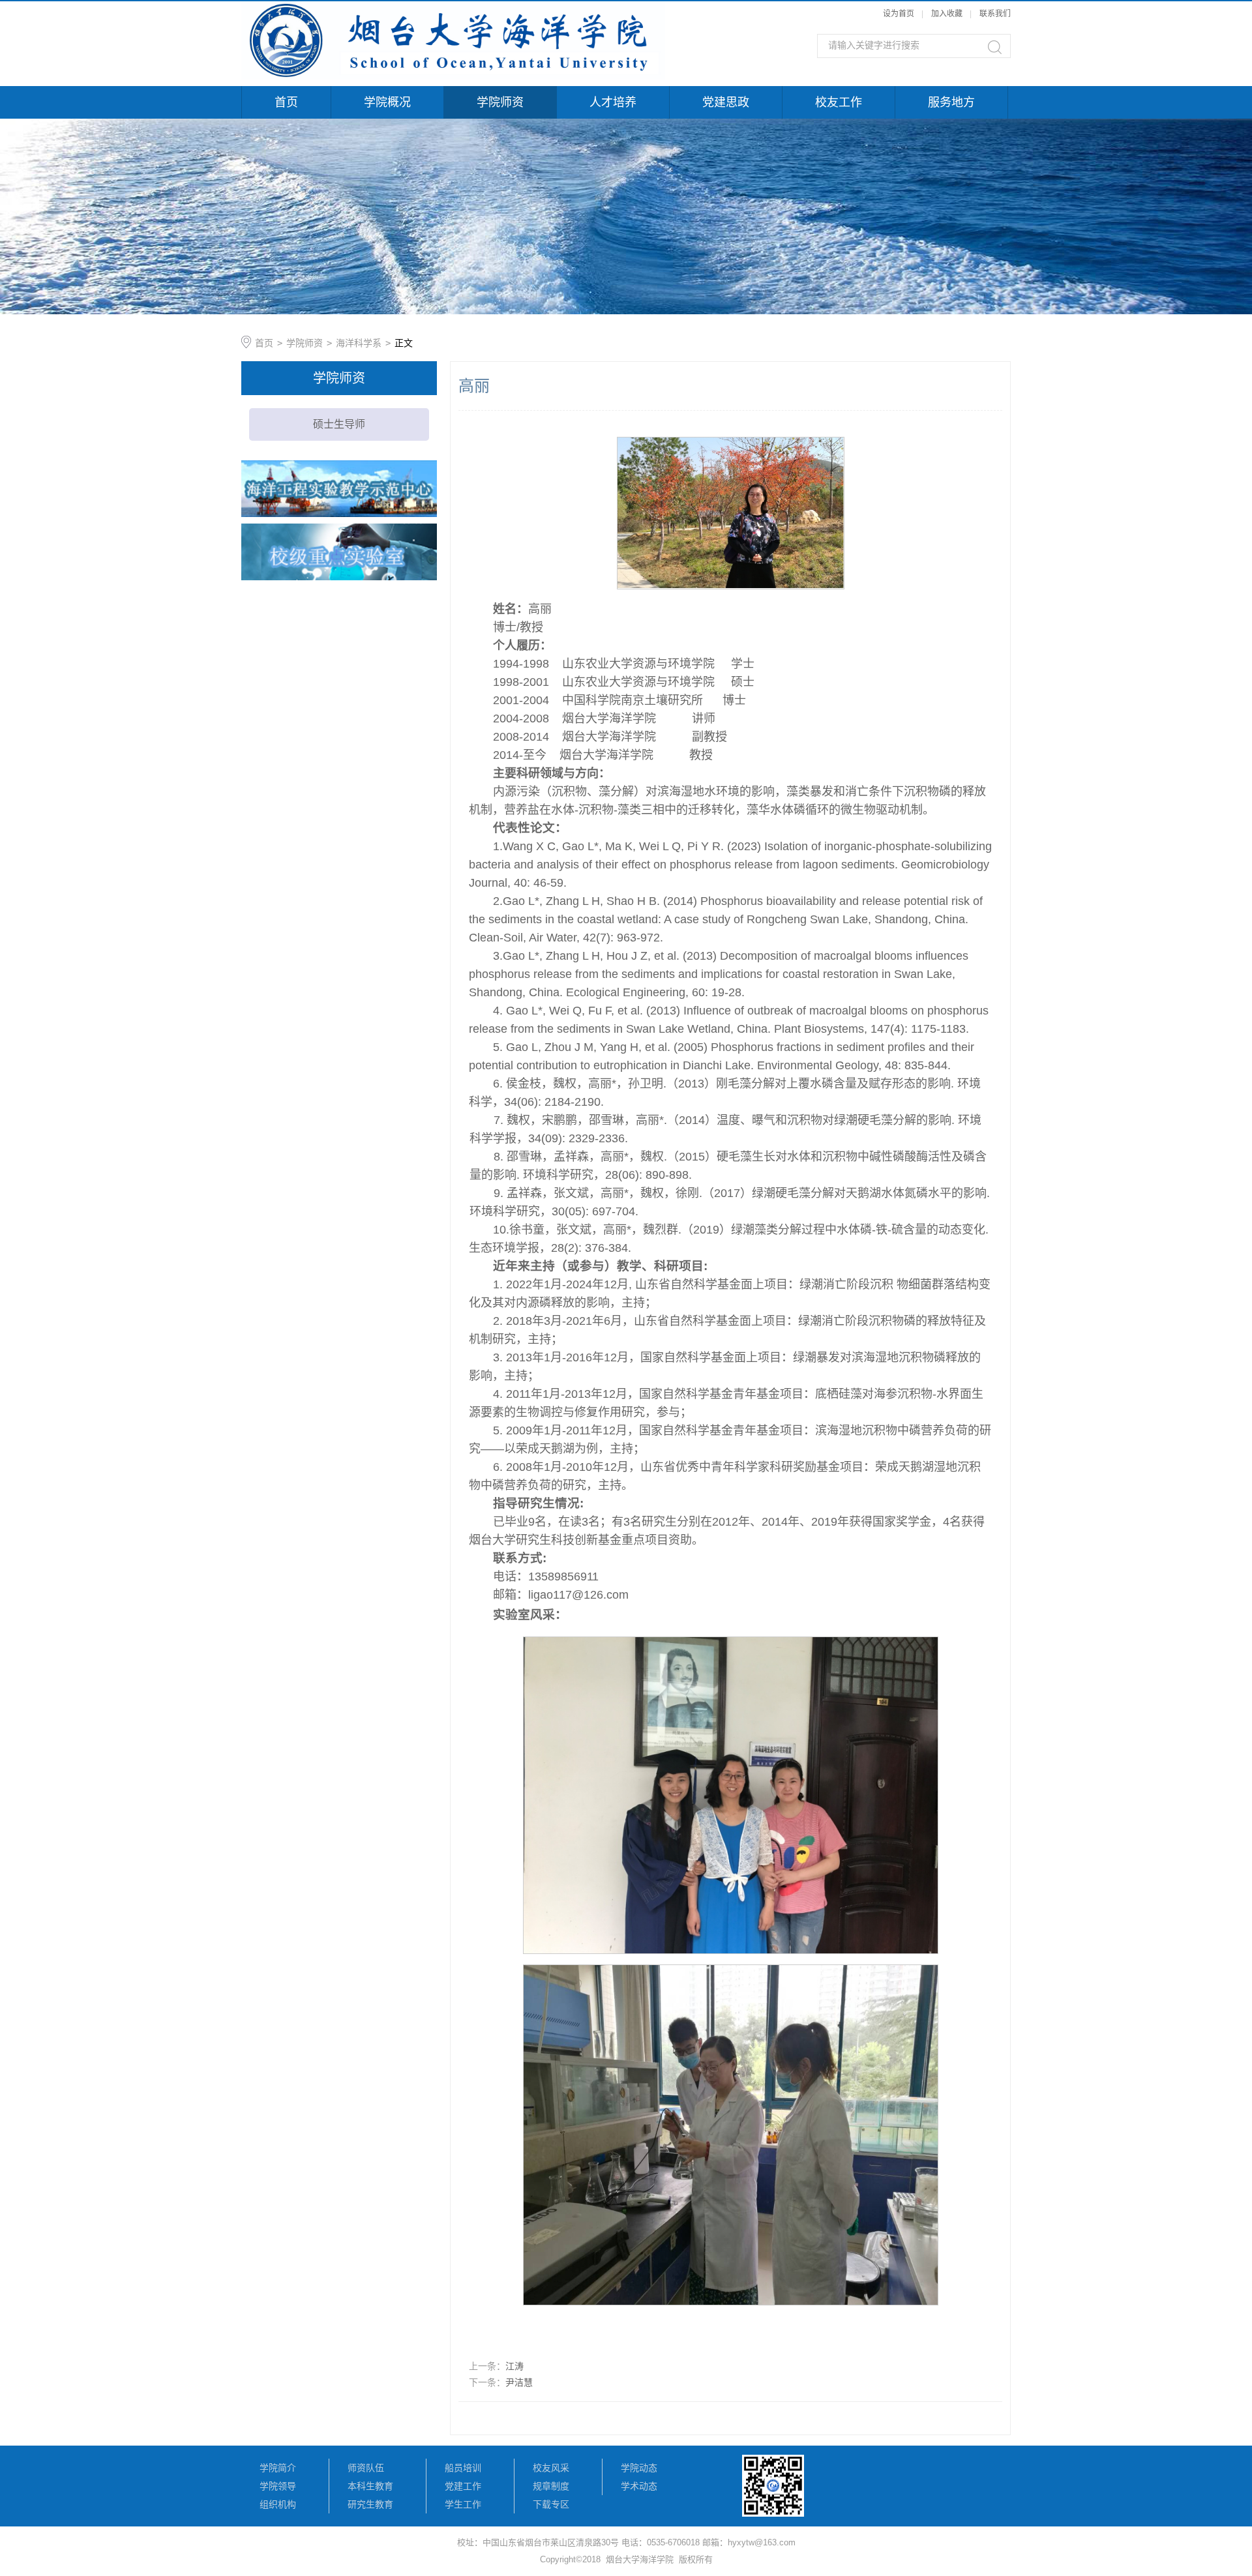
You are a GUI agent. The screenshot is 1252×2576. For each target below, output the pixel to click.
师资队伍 (366, 2468)
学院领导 (278, 2486)
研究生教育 (370, 2504)
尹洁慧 (519, 2382)
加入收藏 (947, 14)
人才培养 (613, 102)
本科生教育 (370, 2486)
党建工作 (463, 2486)
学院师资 (500, 102)
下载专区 (551, 2504)
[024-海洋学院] (453, 8)
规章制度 (551, 2486)
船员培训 (463, 2468)
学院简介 (278, 2468)
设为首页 (899, 14)
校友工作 (839, 102)
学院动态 (639, 2468)
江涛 (514, 2366)
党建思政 (726, 102)
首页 (286, 102)
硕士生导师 (339, 424)
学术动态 (639, 2486)
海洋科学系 (359, 343)
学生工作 (463, 2504)
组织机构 (278, 2504)
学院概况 (387, 102)
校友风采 (551, 2468)
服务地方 (951, 102)
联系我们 (995, 14)
